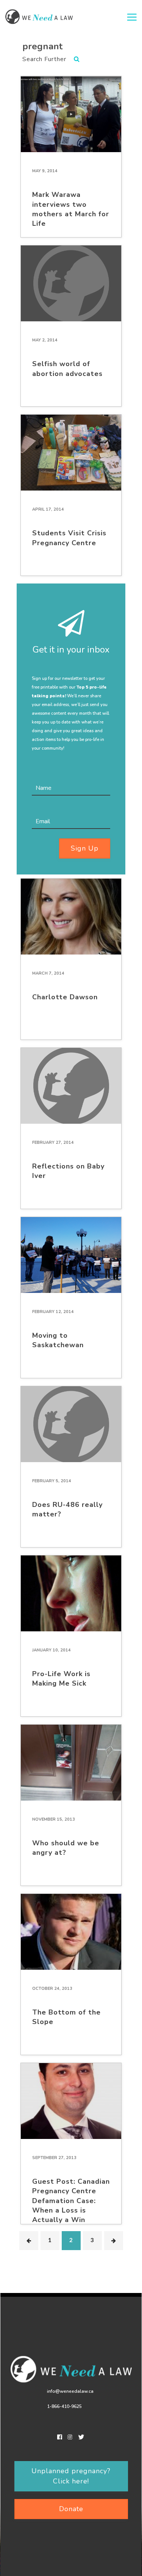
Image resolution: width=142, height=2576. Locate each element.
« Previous (29, 2241)
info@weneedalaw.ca (70, 2391)
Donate (71, 2509)
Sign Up (85, 848)
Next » (114, 2241)
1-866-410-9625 (64, 2406)
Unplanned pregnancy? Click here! (71, 2476)
